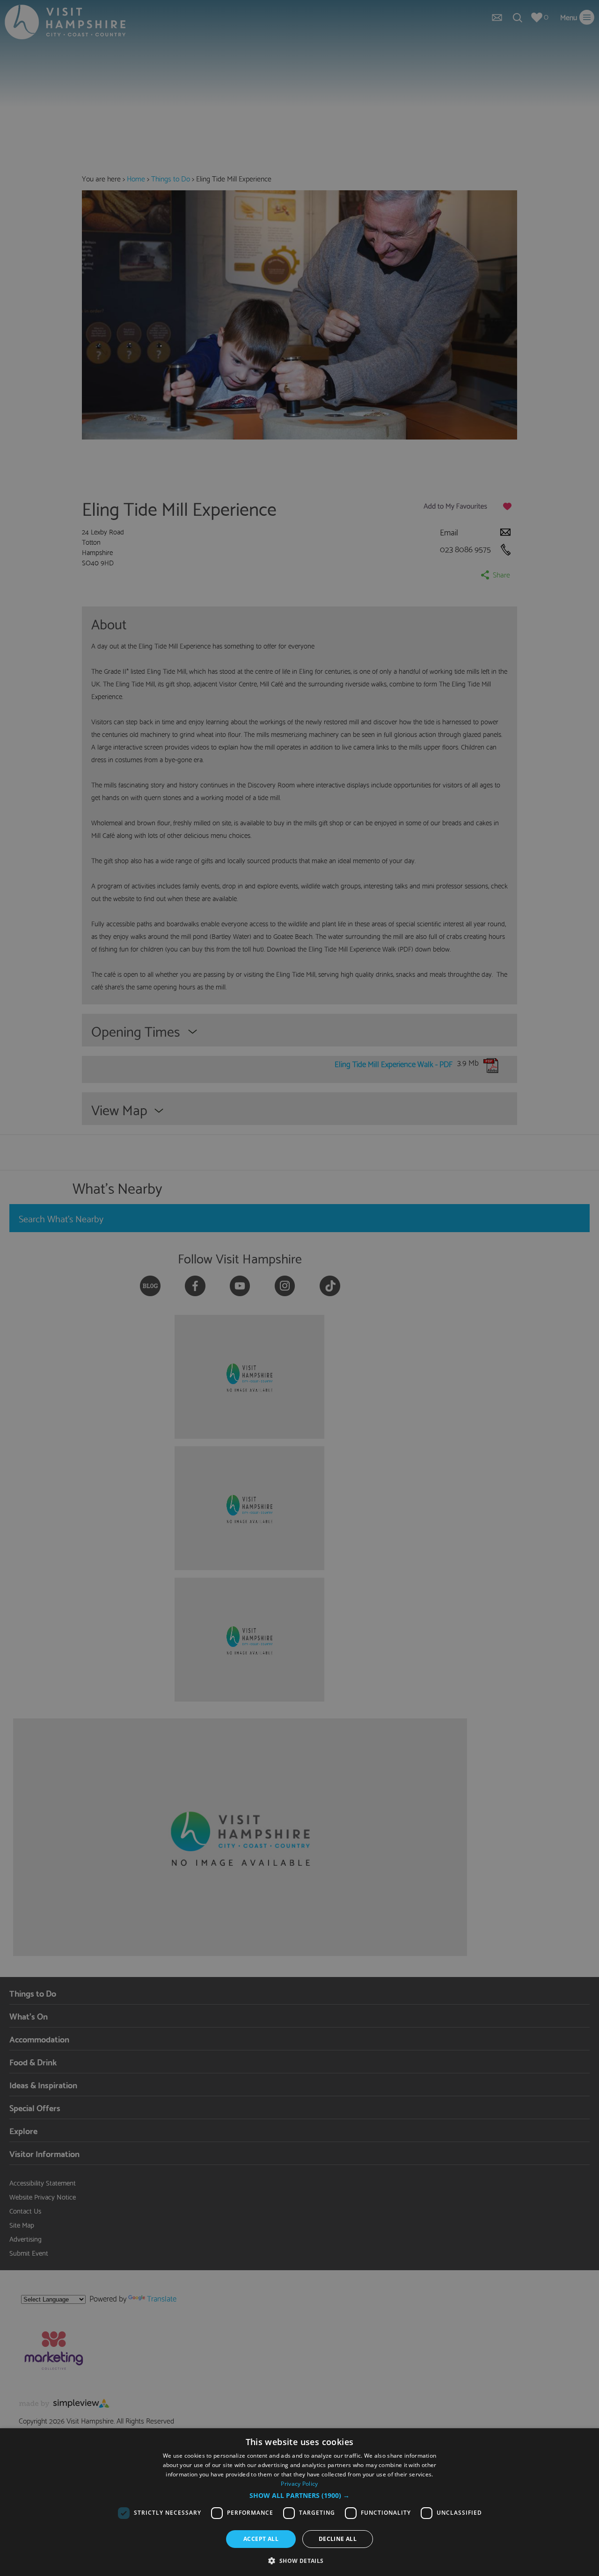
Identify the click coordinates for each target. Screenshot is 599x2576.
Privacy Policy (299, 2484)
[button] (299, 2496)
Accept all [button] (261, 2539)
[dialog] (299, 2502)
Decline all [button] (338, 2539)
